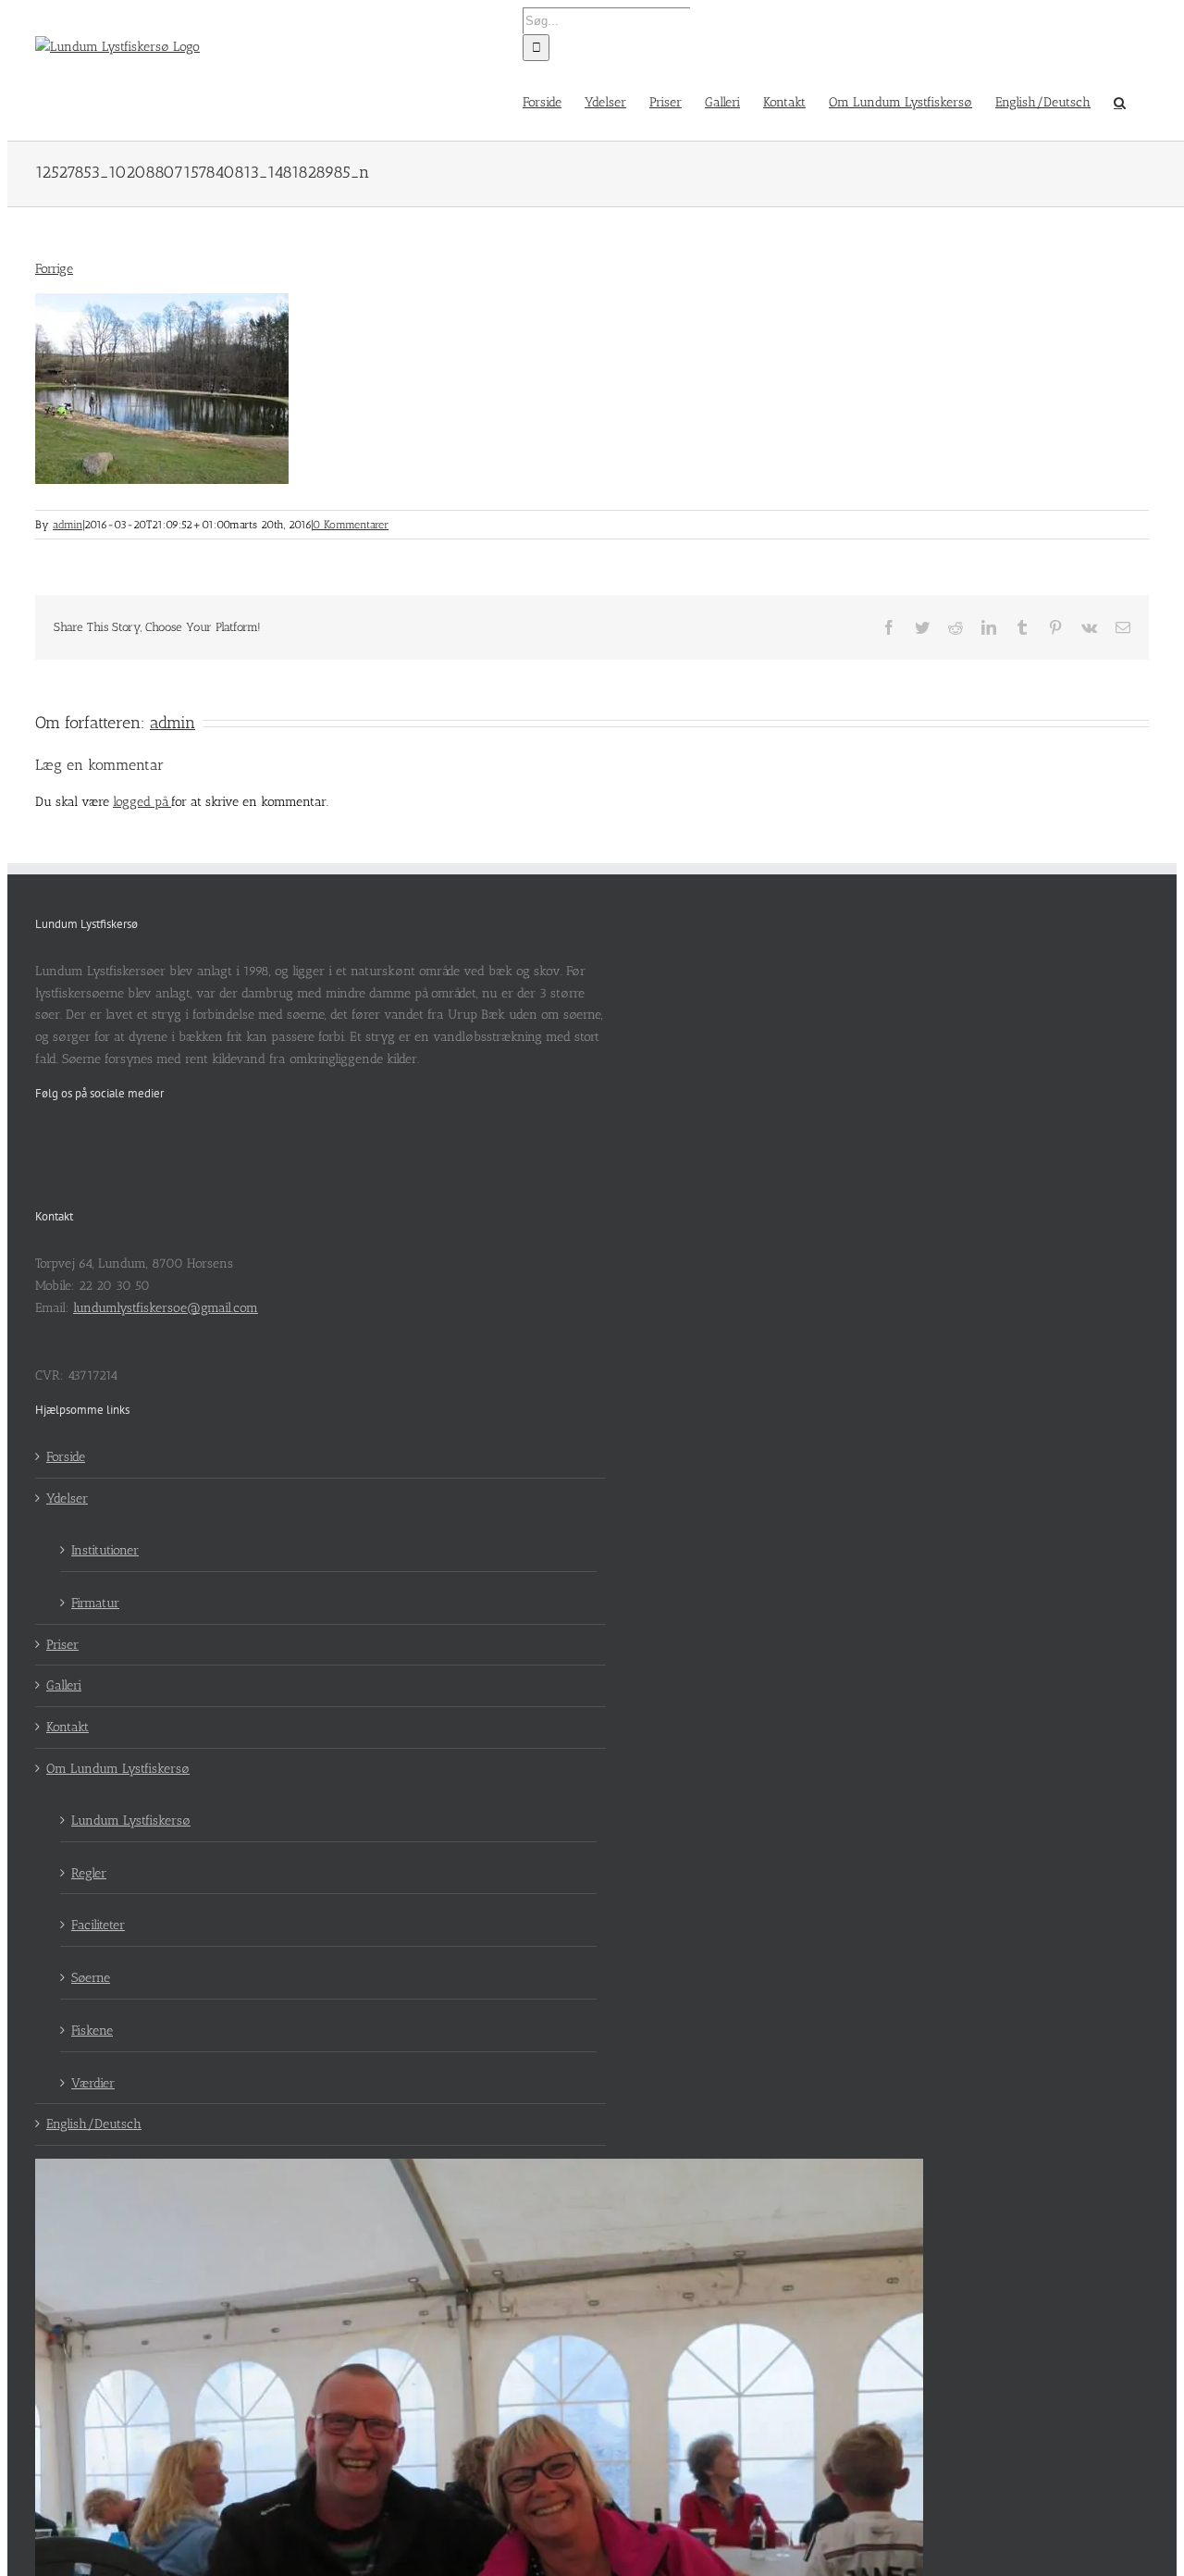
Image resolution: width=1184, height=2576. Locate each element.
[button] (1120, 101)
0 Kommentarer (351, 525)
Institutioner (105, 1550)
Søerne (91, 1978)
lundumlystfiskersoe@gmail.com (166, 1308)
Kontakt (68, 1727)
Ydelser (67, 1499)
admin (68, 525)
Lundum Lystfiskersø (131, 1821)
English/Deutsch (94, 2124)
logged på (142, 802)
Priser (62, 1645)
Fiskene (92, 2031)
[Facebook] (41, 1140)
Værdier (93, 2083)
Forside (66, 1457)
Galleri (64, 1685)
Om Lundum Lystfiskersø (118, 1769)
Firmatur (95, 1603)
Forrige (54, 269)
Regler (89, 1873)
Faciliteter (98, 1925)
